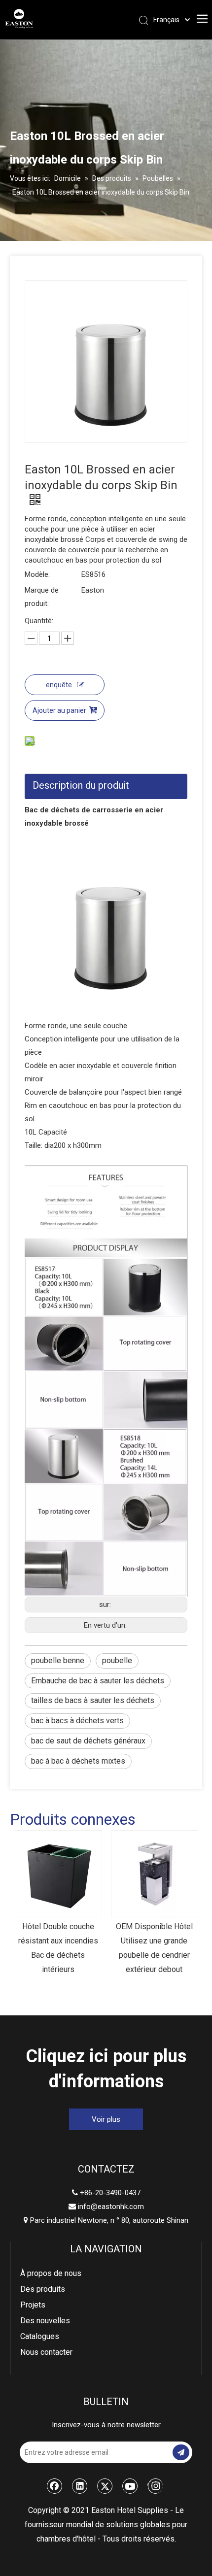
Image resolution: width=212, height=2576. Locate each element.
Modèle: (37, 574)
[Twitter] (105, 2486)
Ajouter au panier (59, 710)
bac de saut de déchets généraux (88, 1741)
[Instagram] (155, 2486)
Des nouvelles (45, 2321)
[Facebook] (55, 2486)
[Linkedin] (80, 2486)
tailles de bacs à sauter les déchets (93, 1700)
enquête (59, 685)
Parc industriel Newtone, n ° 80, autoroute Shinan (106, 2220)
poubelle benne (58, 1660)
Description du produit (81, 785)
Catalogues (40, 2336)
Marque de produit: (42, 597)
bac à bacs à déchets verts (77, 1721)
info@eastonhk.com (111, 2207)
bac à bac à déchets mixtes (78, 1761)
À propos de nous (51, 2273)
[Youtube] (130, 2486)
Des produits (43, 2289)
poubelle (117, 1660)
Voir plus (106, 2119)
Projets (33, 2305)
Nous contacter (46, 2352)
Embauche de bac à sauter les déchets (98, 1681)
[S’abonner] (181, 2452)
